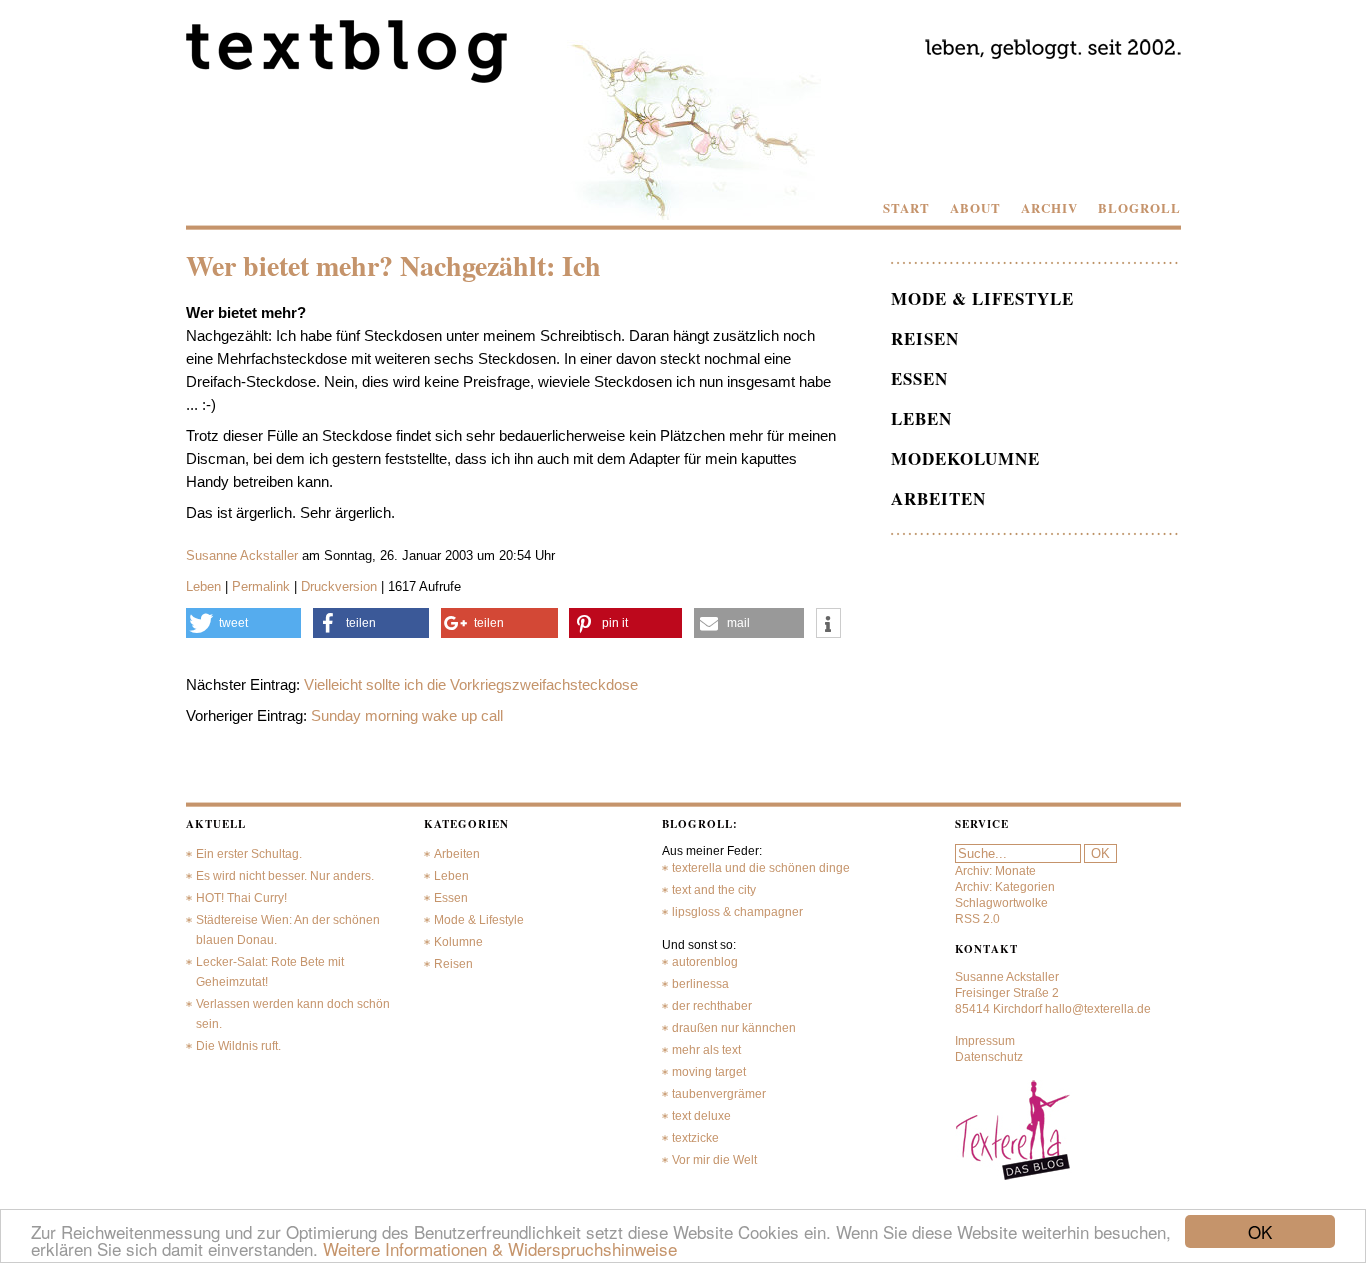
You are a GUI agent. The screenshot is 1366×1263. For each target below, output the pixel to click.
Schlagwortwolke (1001, 903)
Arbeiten (938, 498)
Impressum (985, 1041)
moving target (709, 1072)
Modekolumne (965, 458)
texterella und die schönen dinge (761, 868)
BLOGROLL (1139, 208)
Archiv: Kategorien (1005, 887)
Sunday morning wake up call (407, 715)
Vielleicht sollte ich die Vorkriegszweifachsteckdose (471, 684)
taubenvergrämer (719, 1094)
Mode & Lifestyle (982, 298)
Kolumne (458, 942)
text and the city (714, 890)
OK (1260, 1231)
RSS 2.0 (977, 919)
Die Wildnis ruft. (238, 1046)
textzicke (695, 1138)
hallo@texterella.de (1098, 1009)
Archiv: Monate (995, 871)
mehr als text (706, 1050)
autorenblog (705, 962)
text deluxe (701, 1116)
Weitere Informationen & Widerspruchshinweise (500, 1248)
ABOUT (975, 208)
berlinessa (700, 984)
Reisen (925, 338)
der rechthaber (712, 1006)
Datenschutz (989, 1057)
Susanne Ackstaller (242, 555)
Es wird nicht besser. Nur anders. (285, 876)
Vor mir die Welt (714, 1160)
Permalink (261, 586)
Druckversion (339, 586)
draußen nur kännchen (734, 1028)
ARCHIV (1049, 208)
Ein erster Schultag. (249, 854)
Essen (919, 378)
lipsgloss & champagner (737, 912)
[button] (244, 623)
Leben (203, 586)
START (906, 208)
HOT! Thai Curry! (241, 898)
